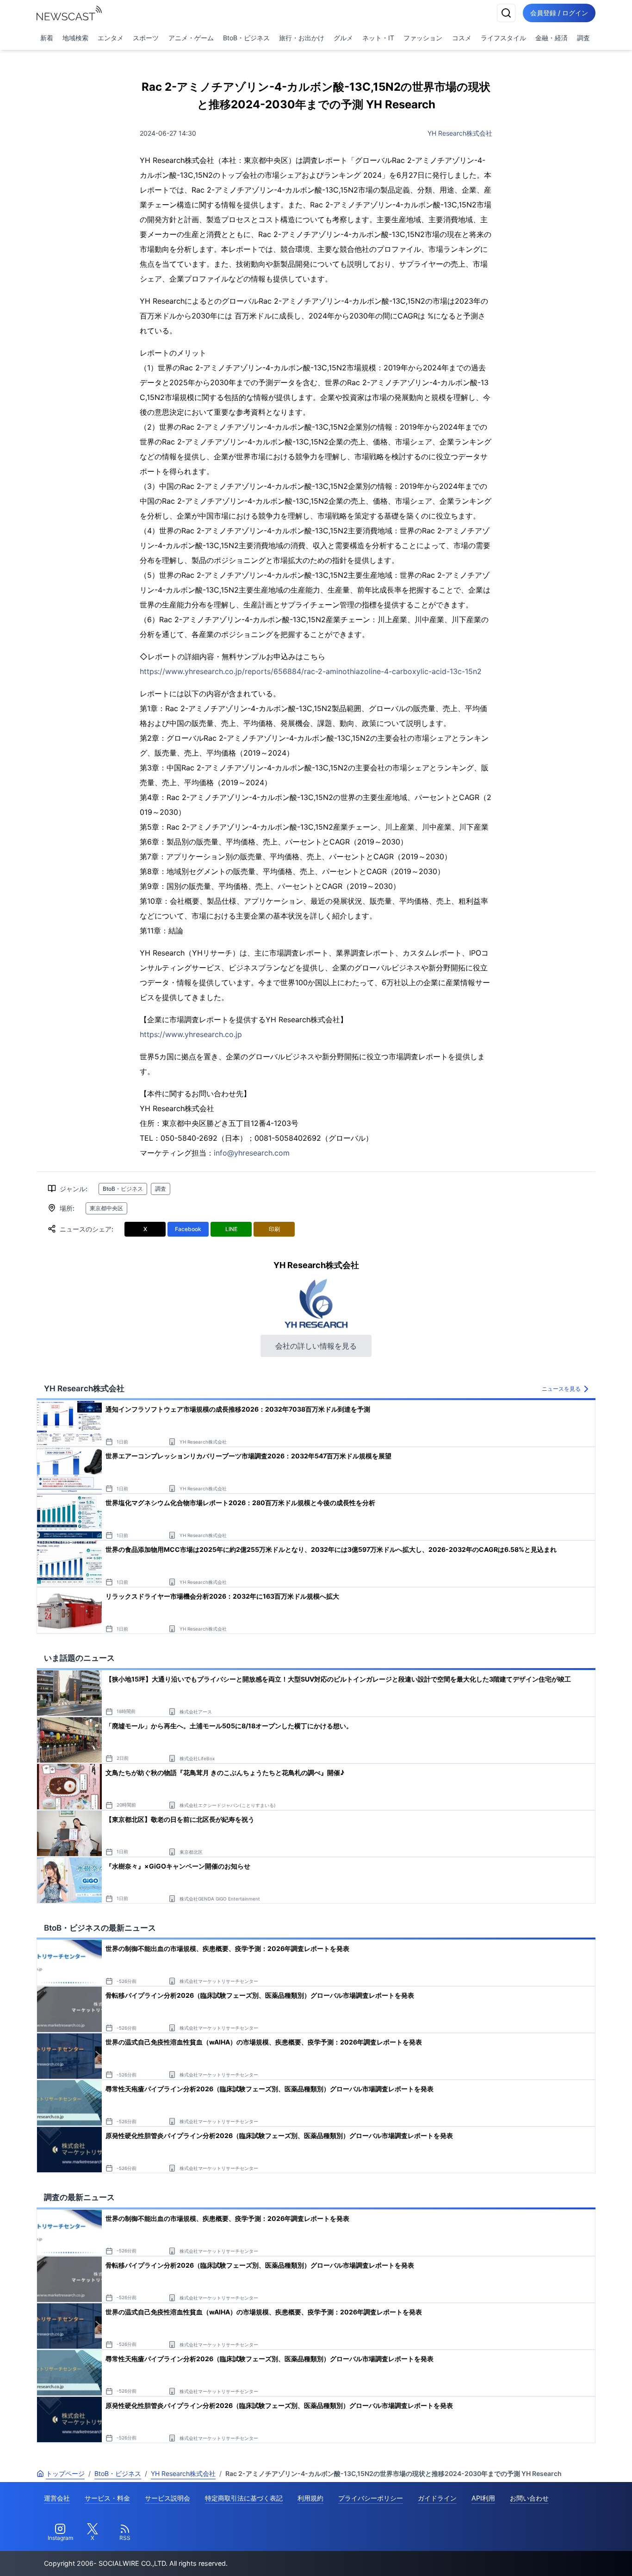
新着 (47, 38)
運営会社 (57, 2498)
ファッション (423, 38)
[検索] (506, 13)
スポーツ (146, 38)
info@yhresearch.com (252, 1153)
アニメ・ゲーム (191, 38)
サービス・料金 (107, 2498)
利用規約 (310, 2498)
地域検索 (75, 38)
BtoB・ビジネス (246, 38)
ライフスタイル (503, 38)
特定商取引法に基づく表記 (244, 2498)
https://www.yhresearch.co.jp (191, 1034)
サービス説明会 (167, 2498)
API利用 (483, 2498)
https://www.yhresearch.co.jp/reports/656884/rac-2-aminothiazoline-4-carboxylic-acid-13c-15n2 (311, 671)
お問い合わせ (529, 2498)
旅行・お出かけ (302, 38)
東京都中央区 (106, 1208)
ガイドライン (437, 2498)
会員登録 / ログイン (559, 13)
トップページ (65, 2473)
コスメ (462, 38)
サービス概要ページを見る (563, 2556)
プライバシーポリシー (371, 2498)
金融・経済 (551, 38)
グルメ (343, 38)
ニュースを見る (561, 1389)
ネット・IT (378, 38)
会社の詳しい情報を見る (316, 1346)
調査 (583, 38)
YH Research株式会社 (460, 133)
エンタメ (111, 38)
